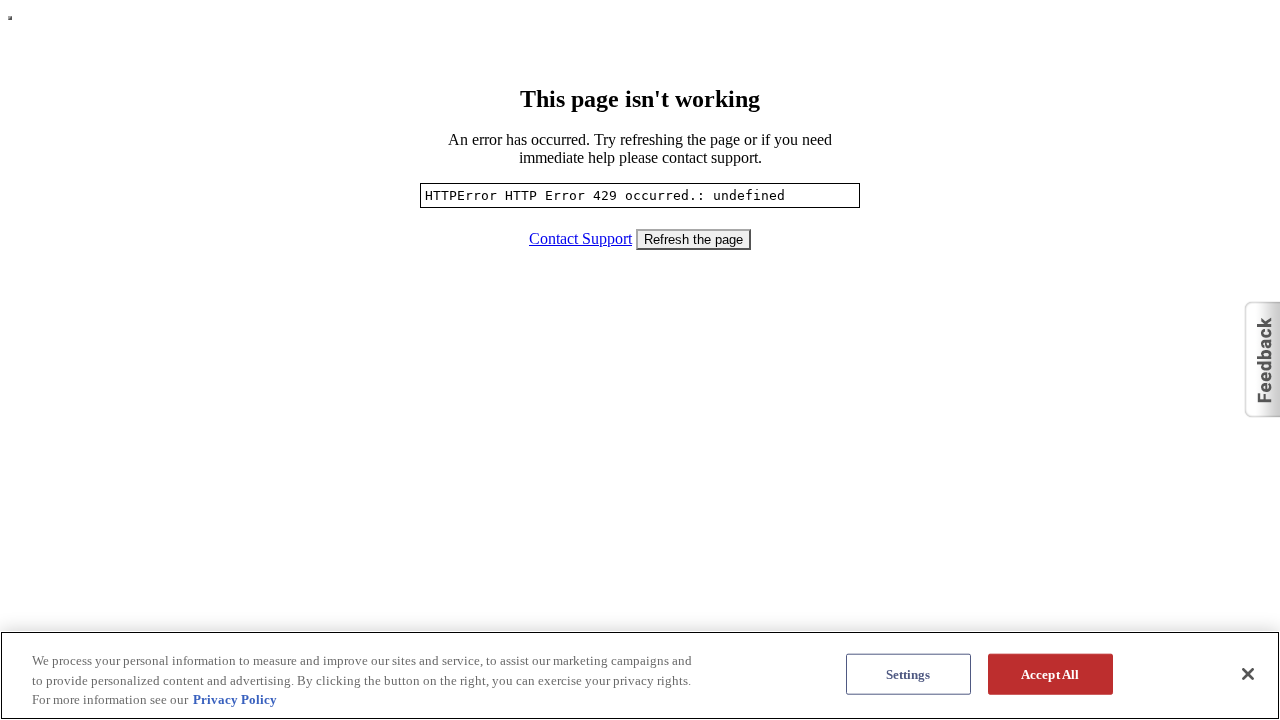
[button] (1261, 360)
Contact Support (580, 238)
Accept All (1050, 673)
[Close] (1248, 674)
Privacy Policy (235, 699)
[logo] (10, 18)
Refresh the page (693, 239)
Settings (908, 673)
